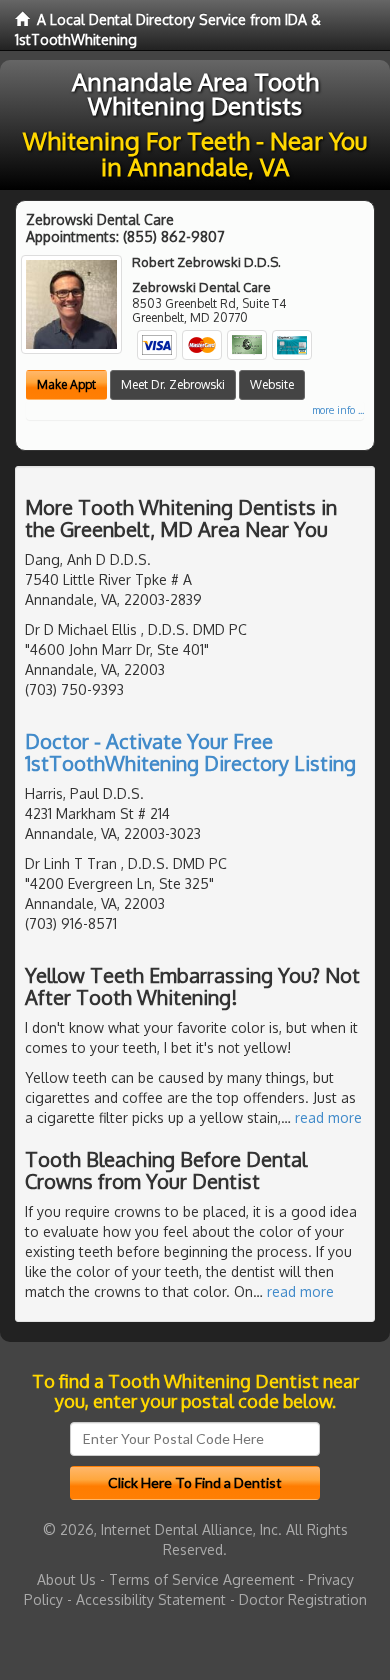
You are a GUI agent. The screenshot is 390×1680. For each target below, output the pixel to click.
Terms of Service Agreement (202, 1579)
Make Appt (66, 384)
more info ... (338, 410)
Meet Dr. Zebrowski (173, 384)
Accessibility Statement (151, 1599)
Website (272, 384)
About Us (66, 1579)
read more (328, 1117)
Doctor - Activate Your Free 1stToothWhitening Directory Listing (190, 752)
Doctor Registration (303, 1599)
